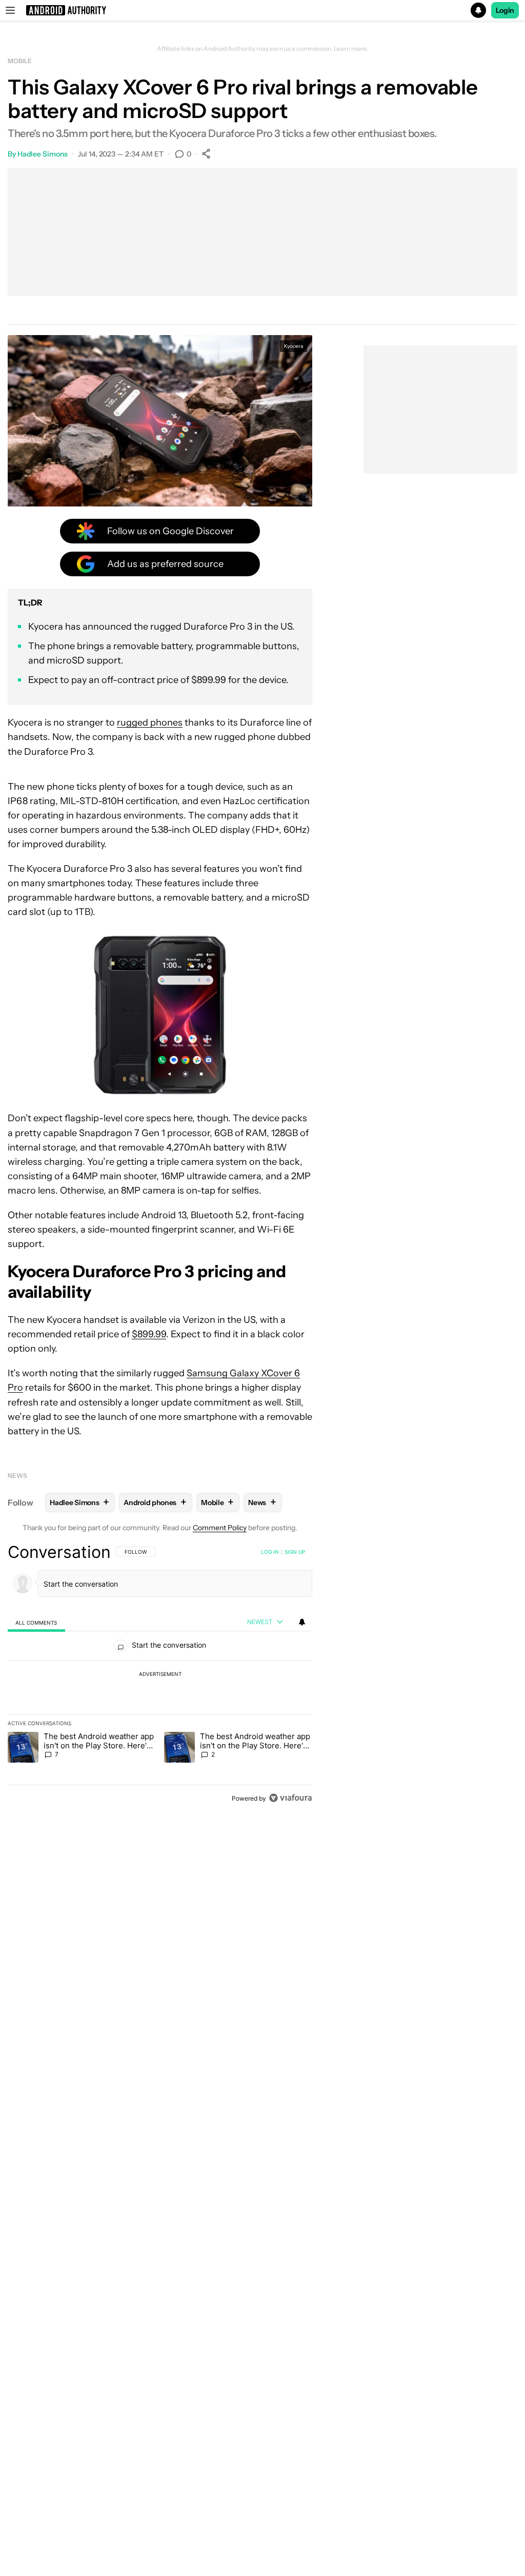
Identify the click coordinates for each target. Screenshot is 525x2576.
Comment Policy (220, 1528)
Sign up (295, 1552)
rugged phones (150, 723)
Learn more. (351, 49)
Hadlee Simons (43, 154)
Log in (270, 1552)
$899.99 (149, 1334)
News (17, 1476)
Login (505, 10)
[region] (160, 1675)
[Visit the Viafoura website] (290, 1798)
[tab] (36, 1622)
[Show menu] (10, 10)
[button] (262, 10)
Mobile (19, 61)
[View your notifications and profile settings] (302, 1622)
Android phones (155, 1502)
